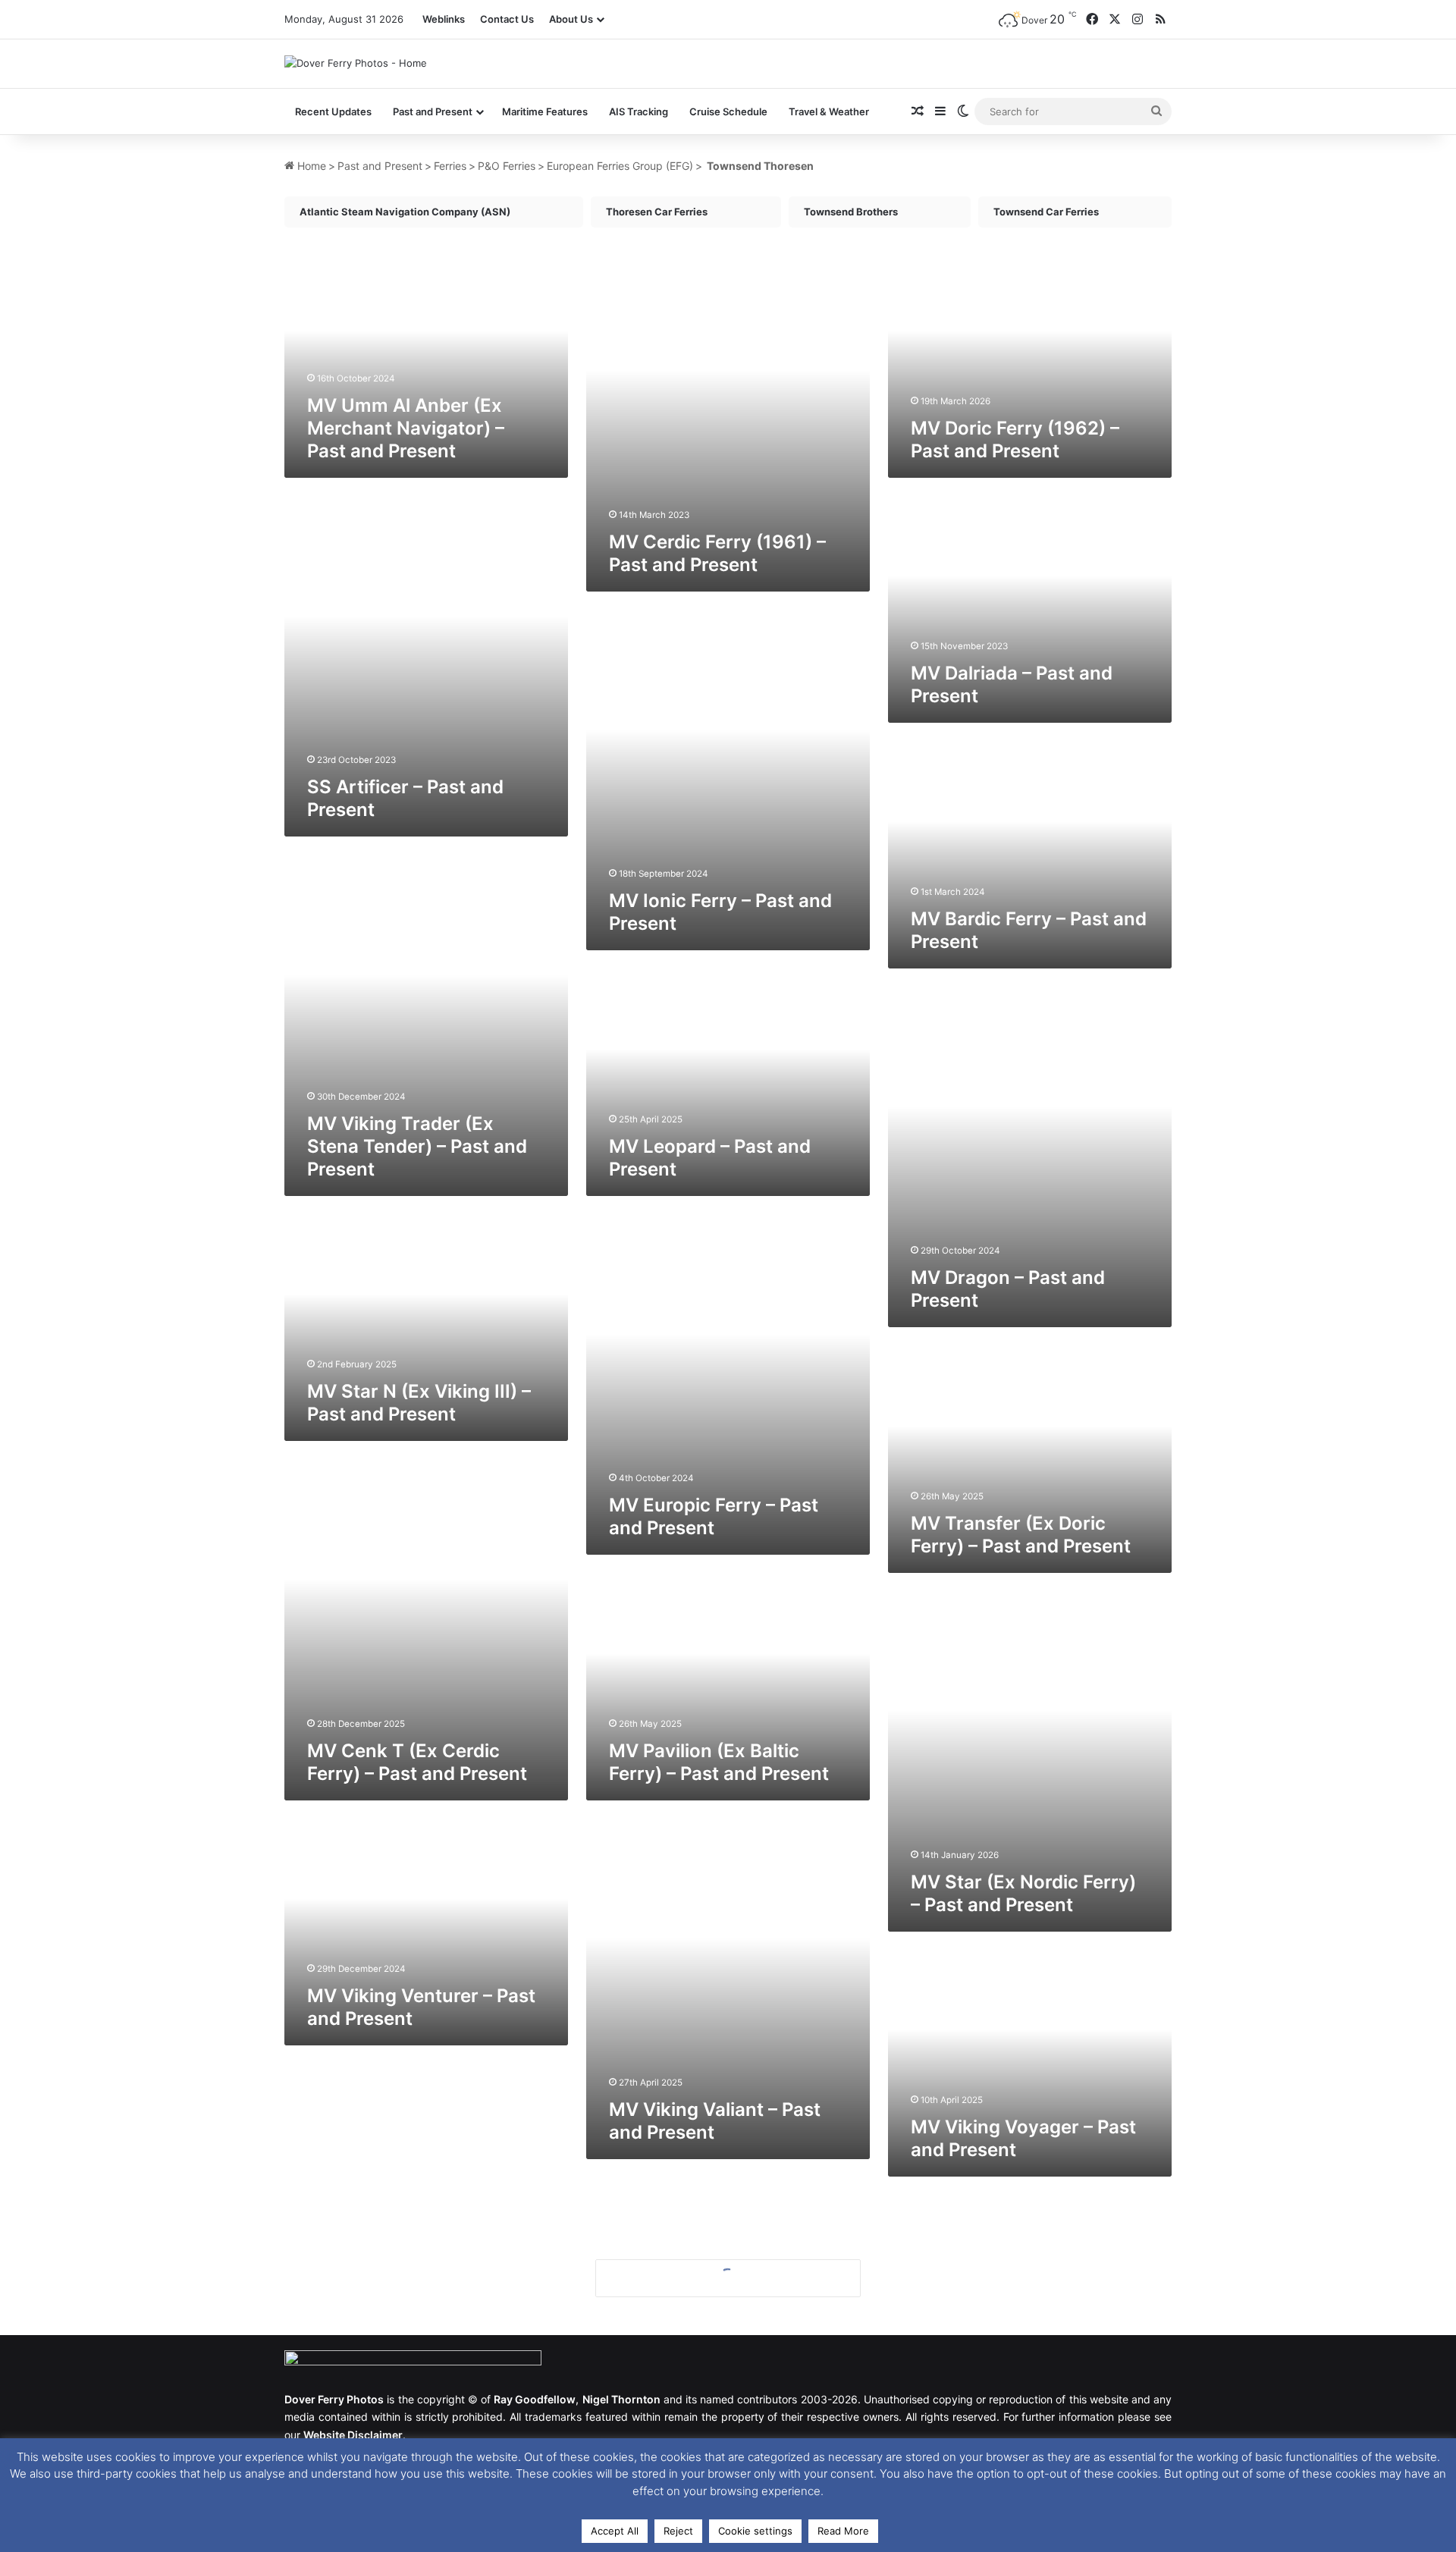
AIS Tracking (639, 111)
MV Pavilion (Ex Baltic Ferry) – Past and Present (719, 1762)
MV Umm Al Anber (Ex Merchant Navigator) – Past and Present (406, 428)
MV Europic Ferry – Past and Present (714, 1516)
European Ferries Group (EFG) (620, 166)
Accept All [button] (615, 2531)
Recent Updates (333, 111)
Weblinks (444, 19)
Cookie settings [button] (755, 2531)
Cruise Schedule (728, 111)
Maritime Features (545, 111)
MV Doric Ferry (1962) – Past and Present (1015, 439)
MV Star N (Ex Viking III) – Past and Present (419, 1403)
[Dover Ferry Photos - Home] (356, 63)
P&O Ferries (507, 166)
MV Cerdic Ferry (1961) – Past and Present (717, 553)
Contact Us (507, 19)
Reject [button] (678, 2531)
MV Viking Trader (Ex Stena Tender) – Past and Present (417, 1146)
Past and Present (380, 166)
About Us (571, 19)
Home (310, 166)
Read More (843, 2531)
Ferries (450, 166)
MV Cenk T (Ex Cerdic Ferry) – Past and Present (417, 1762)
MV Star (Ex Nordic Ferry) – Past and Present (1023, 1893)
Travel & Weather (829, 111)
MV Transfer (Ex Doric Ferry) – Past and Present (1021, 1535)
